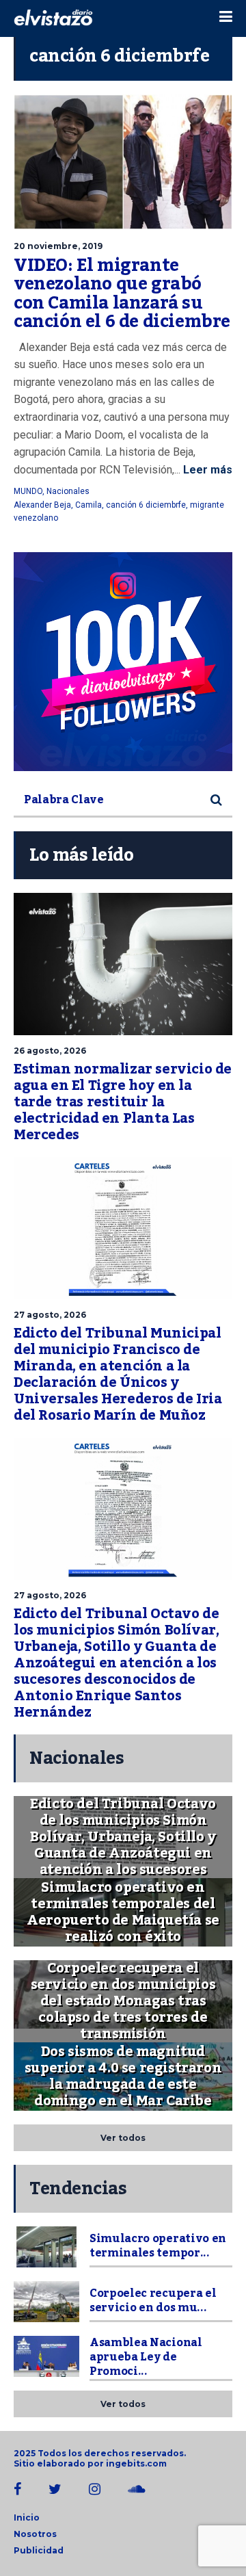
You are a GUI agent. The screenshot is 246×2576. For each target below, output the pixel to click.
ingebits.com (136, 2463)
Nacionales (68, 491)
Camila (88, 505)
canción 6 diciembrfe (146, 505)
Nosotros (35, 2534)
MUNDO (28, 491)
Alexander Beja (42, 505)
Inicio (27, 2518)
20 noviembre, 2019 (58, 246)
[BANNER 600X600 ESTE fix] (123, 662)
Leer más (206, 470)
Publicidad (39, 2550)
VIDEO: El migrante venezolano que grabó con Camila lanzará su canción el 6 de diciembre (122, 294)
